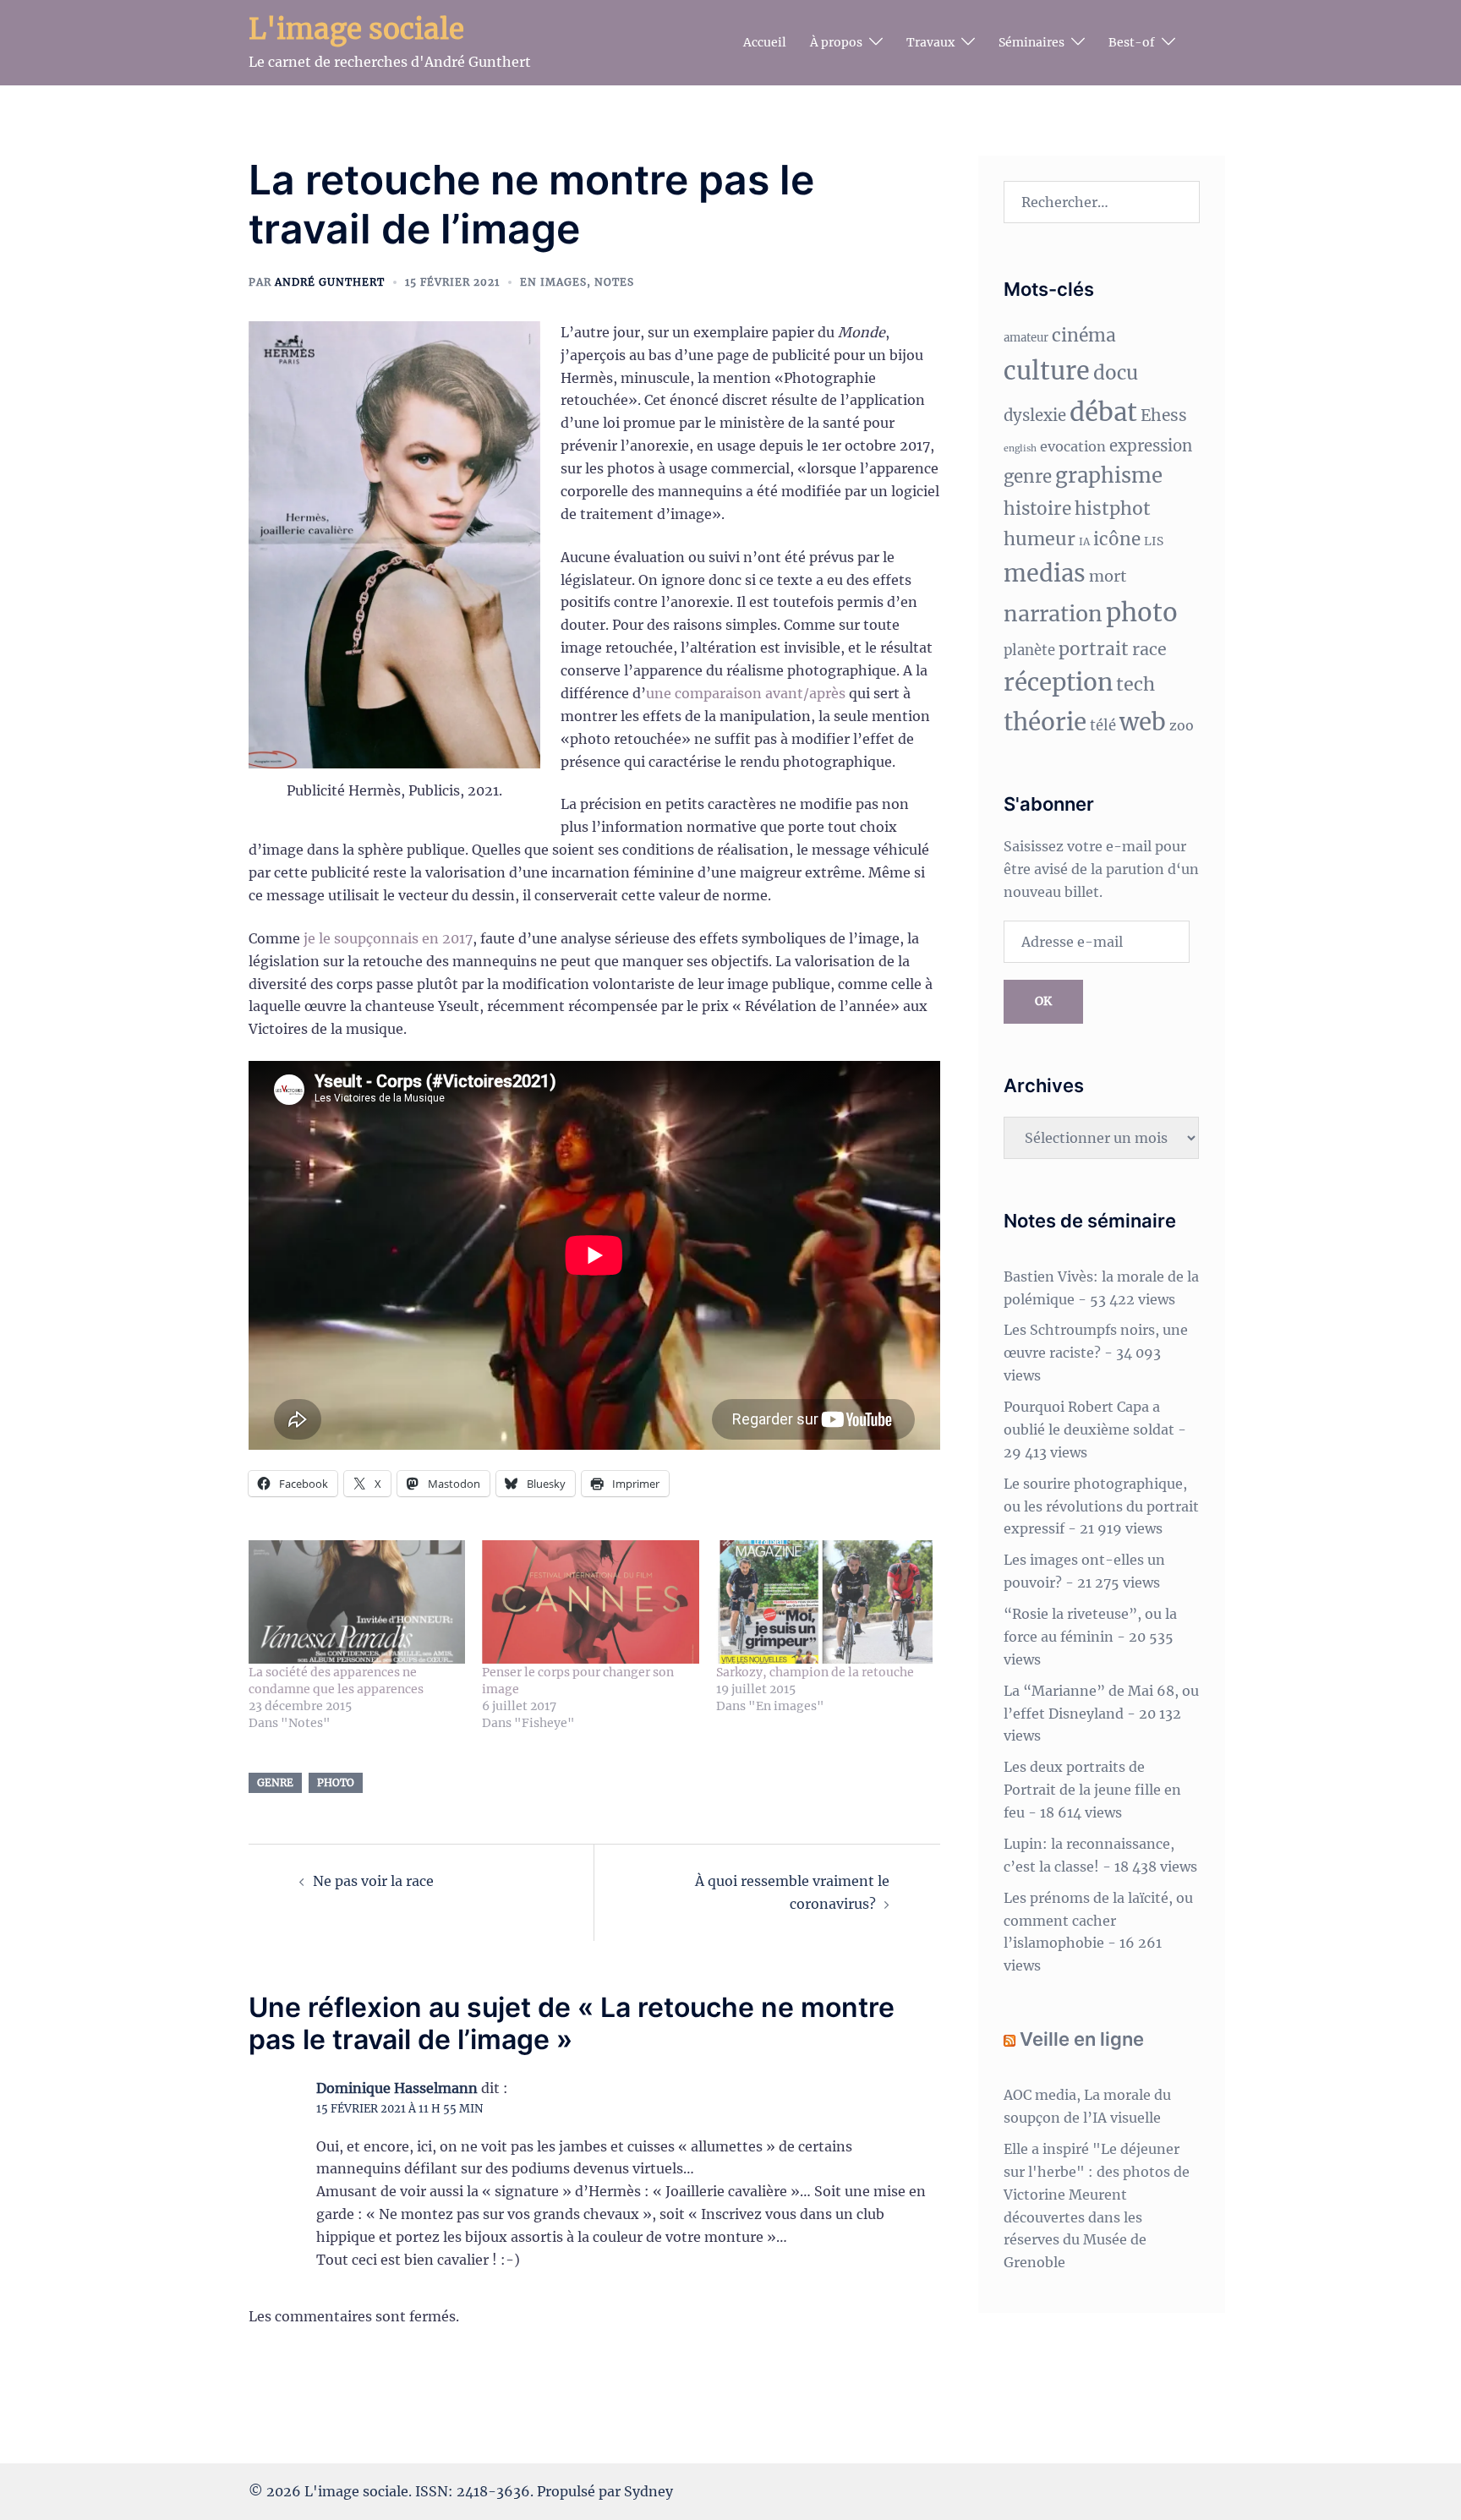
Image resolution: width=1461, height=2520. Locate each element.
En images (553, 282)
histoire (1037, 509)
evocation (1073, 446)
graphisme (1109, 476)
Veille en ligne (1082, 2039)
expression (1151, 446)
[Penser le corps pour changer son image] (590, 1602)
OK (1043, 1001)
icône (1117, 539)
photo (336, 1782)
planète (1029, 650)
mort (1108, 576)
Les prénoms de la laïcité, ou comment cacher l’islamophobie (1098, 1921)
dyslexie (1035, 415)
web (1143, 722)
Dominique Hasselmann (397, 2088)
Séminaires (1031, 42)
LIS (1154, 541)
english (1020, 448)
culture (1047, 371)
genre (275, 1782)
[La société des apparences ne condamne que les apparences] (357, 1602)
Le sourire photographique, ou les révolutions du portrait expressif (1101, 1506)
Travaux (930, 42)
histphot (1113, 508)
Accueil (765, 42)
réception (1058, 683)
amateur (1026, 338)
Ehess (1164, 415)
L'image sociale (356, 29)
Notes (614, 282)
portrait (1094, 649)
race (1149, 649)
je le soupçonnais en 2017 (388, 938)
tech (1135, 684)
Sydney (648, 2491)
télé (1103, 726)
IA (1084, 541)
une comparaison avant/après (746, 693)
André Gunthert (330, 282)
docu (1116, 373)
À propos (836, 42)
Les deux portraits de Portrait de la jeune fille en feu (1092, 1790)
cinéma (1084, 335)
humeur (1040, 539)
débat (1103, 412)
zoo (1182, 725)
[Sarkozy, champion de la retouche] (824, 1602)
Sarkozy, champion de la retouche (815, 1672)
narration (1053, 614)
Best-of (1132, 42)
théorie (1045, 722)
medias (1045, 573)
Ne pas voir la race (373, 1881)
